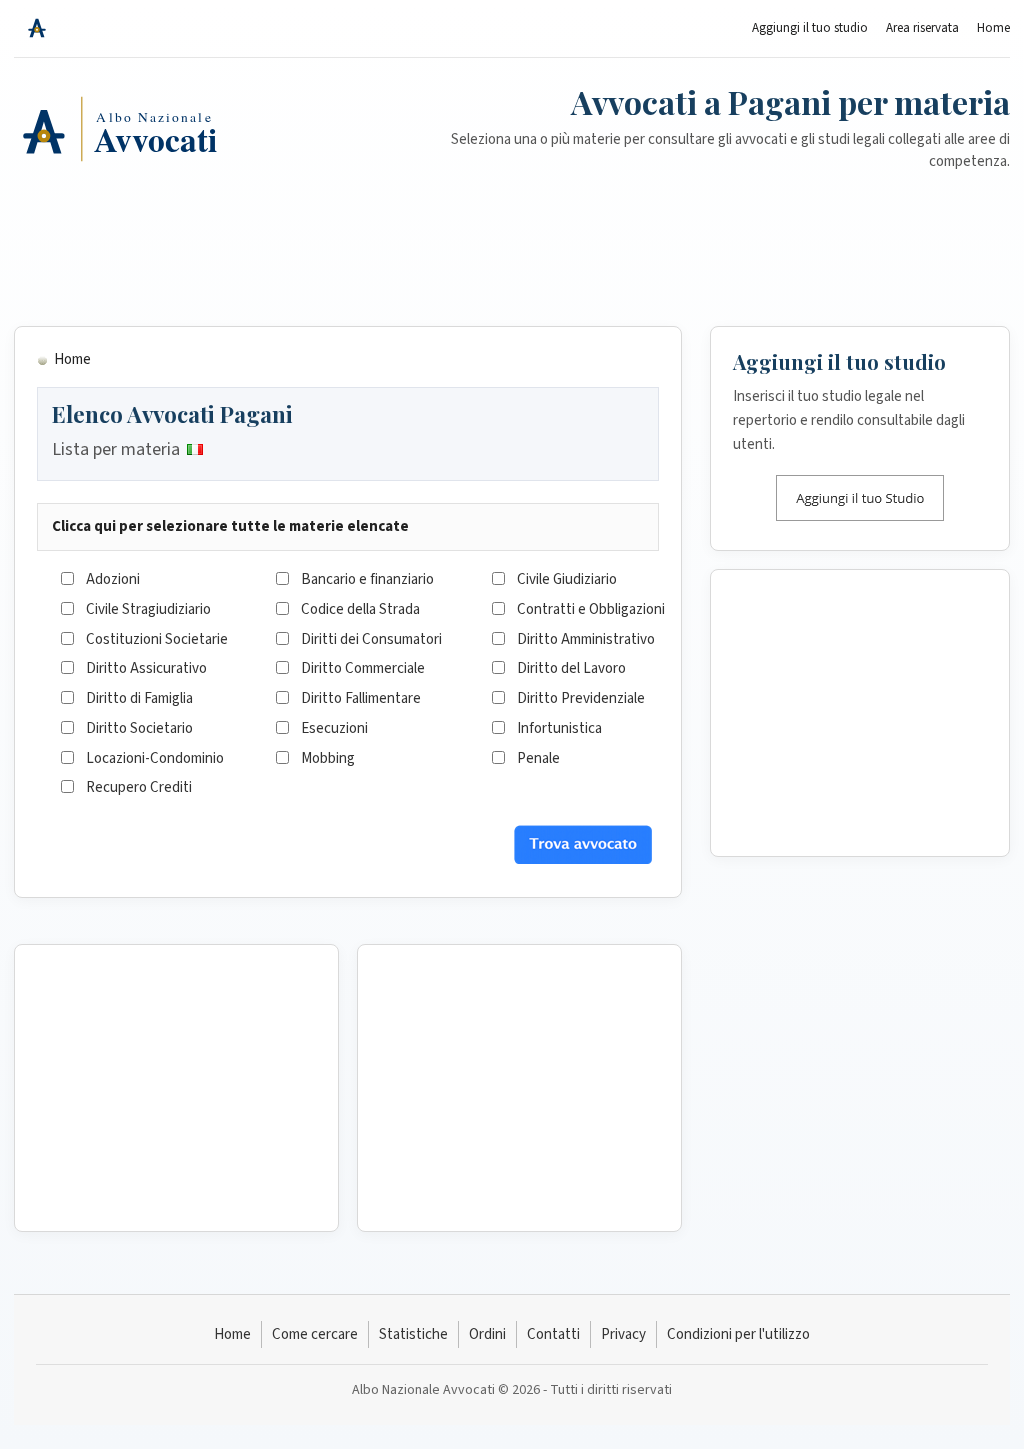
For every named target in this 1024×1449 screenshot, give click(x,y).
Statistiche (413, 1334)
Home (993, 28)
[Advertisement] (512, 261)
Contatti (553, 1334)
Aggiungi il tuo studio (810, 28)
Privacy (623, 1334)
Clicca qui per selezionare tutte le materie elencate (230, 526)
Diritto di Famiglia (139, 698)
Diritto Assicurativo (146, 668)
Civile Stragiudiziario (148, 609)
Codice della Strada (360, 609)
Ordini (487, 1334)
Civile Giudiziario (567, 579)
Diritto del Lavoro (571, 668)
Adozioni (113, 579)
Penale (538, 758)
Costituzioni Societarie (157, 639)
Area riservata (922, 28)
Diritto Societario (139, 728)
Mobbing (328, 758)
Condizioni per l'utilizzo (738, 1334)
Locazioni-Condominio (155, 758)
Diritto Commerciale (363, 668)
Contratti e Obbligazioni (591, 609)
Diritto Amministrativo (586, 639)
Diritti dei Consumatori (371, 639)
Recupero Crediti (139, 787)
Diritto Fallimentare (361, 698)
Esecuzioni (334, 728)
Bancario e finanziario (367, 579)
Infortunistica (559, 728)
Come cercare (315, 1334)
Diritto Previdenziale (581, 698)
